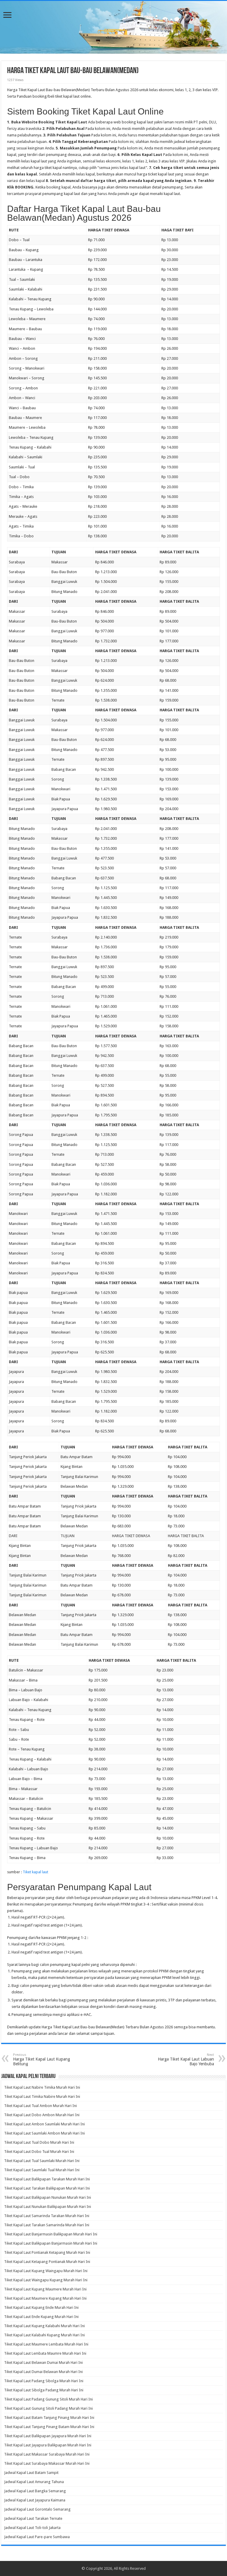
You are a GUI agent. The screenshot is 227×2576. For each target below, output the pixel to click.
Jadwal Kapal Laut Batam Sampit (31, 2473)
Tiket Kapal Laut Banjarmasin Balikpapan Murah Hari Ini (51, 2234)
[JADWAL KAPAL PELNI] (113, 27)
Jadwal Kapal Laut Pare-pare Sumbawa (37, 2537)
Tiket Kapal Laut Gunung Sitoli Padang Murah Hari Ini (48, 2408)
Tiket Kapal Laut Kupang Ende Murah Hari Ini (41, 2307)
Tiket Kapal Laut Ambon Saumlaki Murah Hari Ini (44, 2124)
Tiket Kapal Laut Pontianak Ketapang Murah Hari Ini (47, 2252)
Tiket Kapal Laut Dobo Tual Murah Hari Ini (39, 2152)
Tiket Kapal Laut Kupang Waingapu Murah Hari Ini (46, 2271)
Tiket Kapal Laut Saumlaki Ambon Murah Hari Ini (44, 2133)
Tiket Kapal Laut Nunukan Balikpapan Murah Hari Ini (48, 2207)
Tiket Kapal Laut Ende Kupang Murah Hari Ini (41, 2317)
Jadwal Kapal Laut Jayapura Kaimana (35, 2500)
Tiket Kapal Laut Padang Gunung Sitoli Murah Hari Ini (48, 2399)
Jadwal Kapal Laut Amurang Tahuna (34, 2482)
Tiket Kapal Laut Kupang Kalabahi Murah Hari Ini (44, 2326)
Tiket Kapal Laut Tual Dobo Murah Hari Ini (39, 2142)
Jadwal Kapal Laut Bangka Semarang (35, 2491)
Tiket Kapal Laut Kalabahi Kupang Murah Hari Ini (44, 2335)
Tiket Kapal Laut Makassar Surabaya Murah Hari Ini (47, 2454)
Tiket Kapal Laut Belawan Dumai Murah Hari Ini (43, 2363)
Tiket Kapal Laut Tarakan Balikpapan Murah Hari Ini (47, 2188)
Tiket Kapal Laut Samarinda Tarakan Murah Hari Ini (47, 2216)
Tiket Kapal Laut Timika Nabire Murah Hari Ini (42, 2097)
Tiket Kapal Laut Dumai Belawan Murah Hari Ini (43, 2372)
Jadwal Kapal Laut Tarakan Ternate (33, 2518)
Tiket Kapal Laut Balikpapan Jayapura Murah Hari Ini (48, 2436)
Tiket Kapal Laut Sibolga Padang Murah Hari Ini (44, 2390)
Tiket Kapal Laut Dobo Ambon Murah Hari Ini (42, 2115)
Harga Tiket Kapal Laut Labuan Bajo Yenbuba (186, 2060)
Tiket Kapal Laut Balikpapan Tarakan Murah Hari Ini (47, 2179)
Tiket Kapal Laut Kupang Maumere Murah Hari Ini (45, 2289)
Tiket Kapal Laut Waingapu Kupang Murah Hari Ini (46, 2280)
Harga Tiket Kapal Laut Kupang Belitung (42, 2060)
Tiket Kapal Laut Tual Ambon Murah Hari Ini (40, 2106)
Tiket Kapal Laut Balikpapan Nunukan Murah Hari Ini (48, 2197)
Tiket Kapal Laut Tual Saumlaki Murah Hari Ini (42, 2161)
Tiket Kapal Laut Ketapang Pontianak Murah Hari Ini (47, 2262)
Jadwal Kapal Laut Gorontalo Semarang (37, 2509)
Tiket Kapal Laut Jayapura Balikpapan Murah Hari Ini (48, 2445)
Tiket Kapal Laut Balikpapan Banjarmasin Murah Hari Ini (51, 2243)
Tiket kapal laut (35, 1872)
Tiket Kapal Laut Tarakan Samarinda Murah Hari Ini (47, 2225)
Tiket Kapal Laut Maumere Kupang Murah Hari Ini (45, 2298)
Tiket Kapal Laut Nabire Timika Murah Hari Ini (42, 2087)
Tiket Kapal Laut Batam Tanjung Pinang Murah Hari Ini (49, 2418)
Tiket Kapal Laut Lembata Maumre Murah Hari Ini (45, 2353)
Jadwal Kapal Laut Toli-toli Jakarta (32, 2528)
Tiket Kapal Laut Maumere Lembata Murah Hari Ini (46, 2344)
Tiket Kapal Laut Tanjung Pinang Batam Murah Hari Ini (49, 2427)
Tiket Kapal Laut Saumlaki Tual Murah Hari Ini (42, 2170)
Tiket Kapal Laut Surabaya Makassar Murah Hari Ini (47, 2463)
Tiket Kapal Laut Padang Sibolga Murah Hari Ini (44, 2381)
